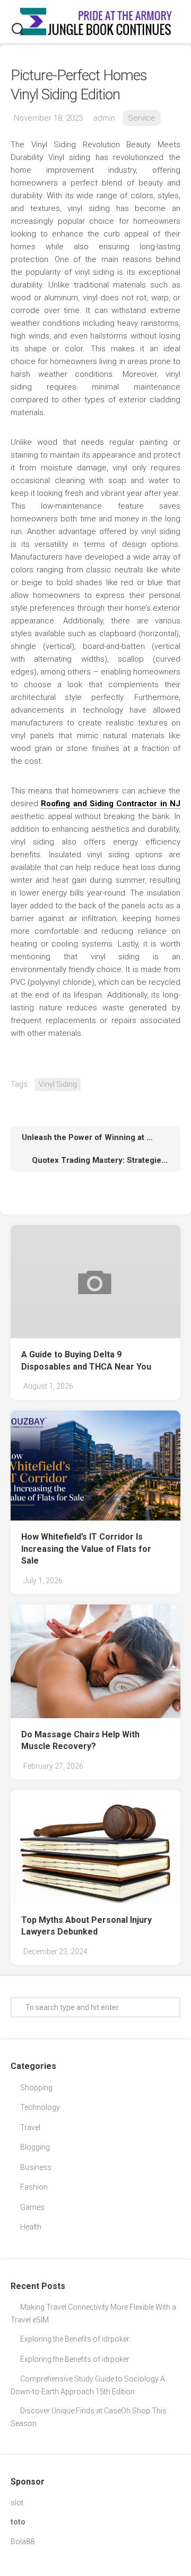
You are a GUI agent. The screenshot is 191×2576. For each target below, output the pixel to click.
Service (142, 118)
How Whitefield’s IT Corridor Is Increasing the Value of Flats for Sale (86, 1549)
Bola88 (23, 2541)
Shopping (36, 2088)
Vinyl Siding (58, 1084)
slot (17, 2503)
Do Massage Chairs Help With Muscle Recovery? (80, 1741)
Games (32, 2207)
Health (31, 2227)
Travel (30, 2127)
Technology (40, 2107)
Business (36, 2167)
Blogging (35, 2147)
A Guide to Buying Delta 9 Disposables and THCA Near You (86, 1361)
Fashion (34, 2187)
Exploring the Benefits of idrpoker (75, 2339)
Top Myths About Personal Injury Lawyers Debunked (86, 1926)
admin (104, 118)
